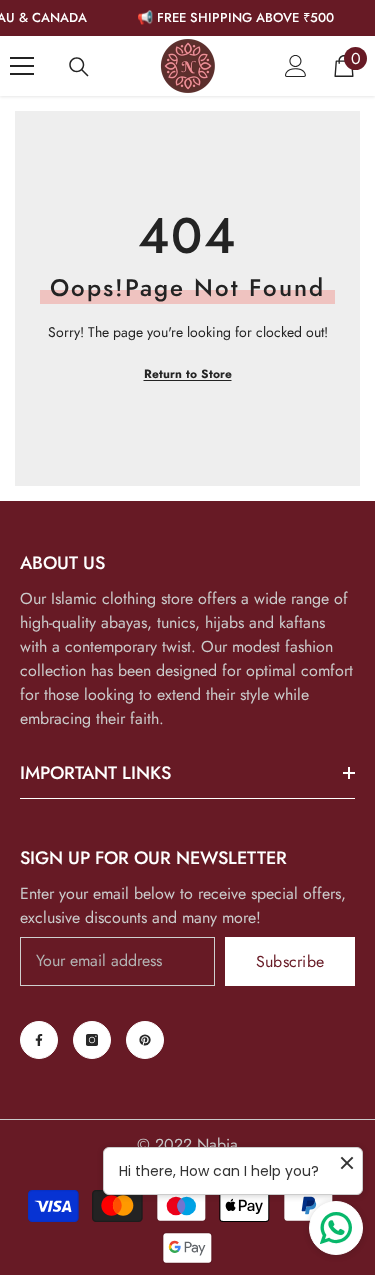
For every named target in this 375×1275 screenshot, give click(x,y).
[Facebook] (39, 1040)
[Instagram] (92, 1040)
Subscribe (290, 961)
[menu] (22, 66)
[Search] (79, 67)
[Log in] (296, 66)
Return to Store (188, 374)
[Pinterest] (145, 1040)
